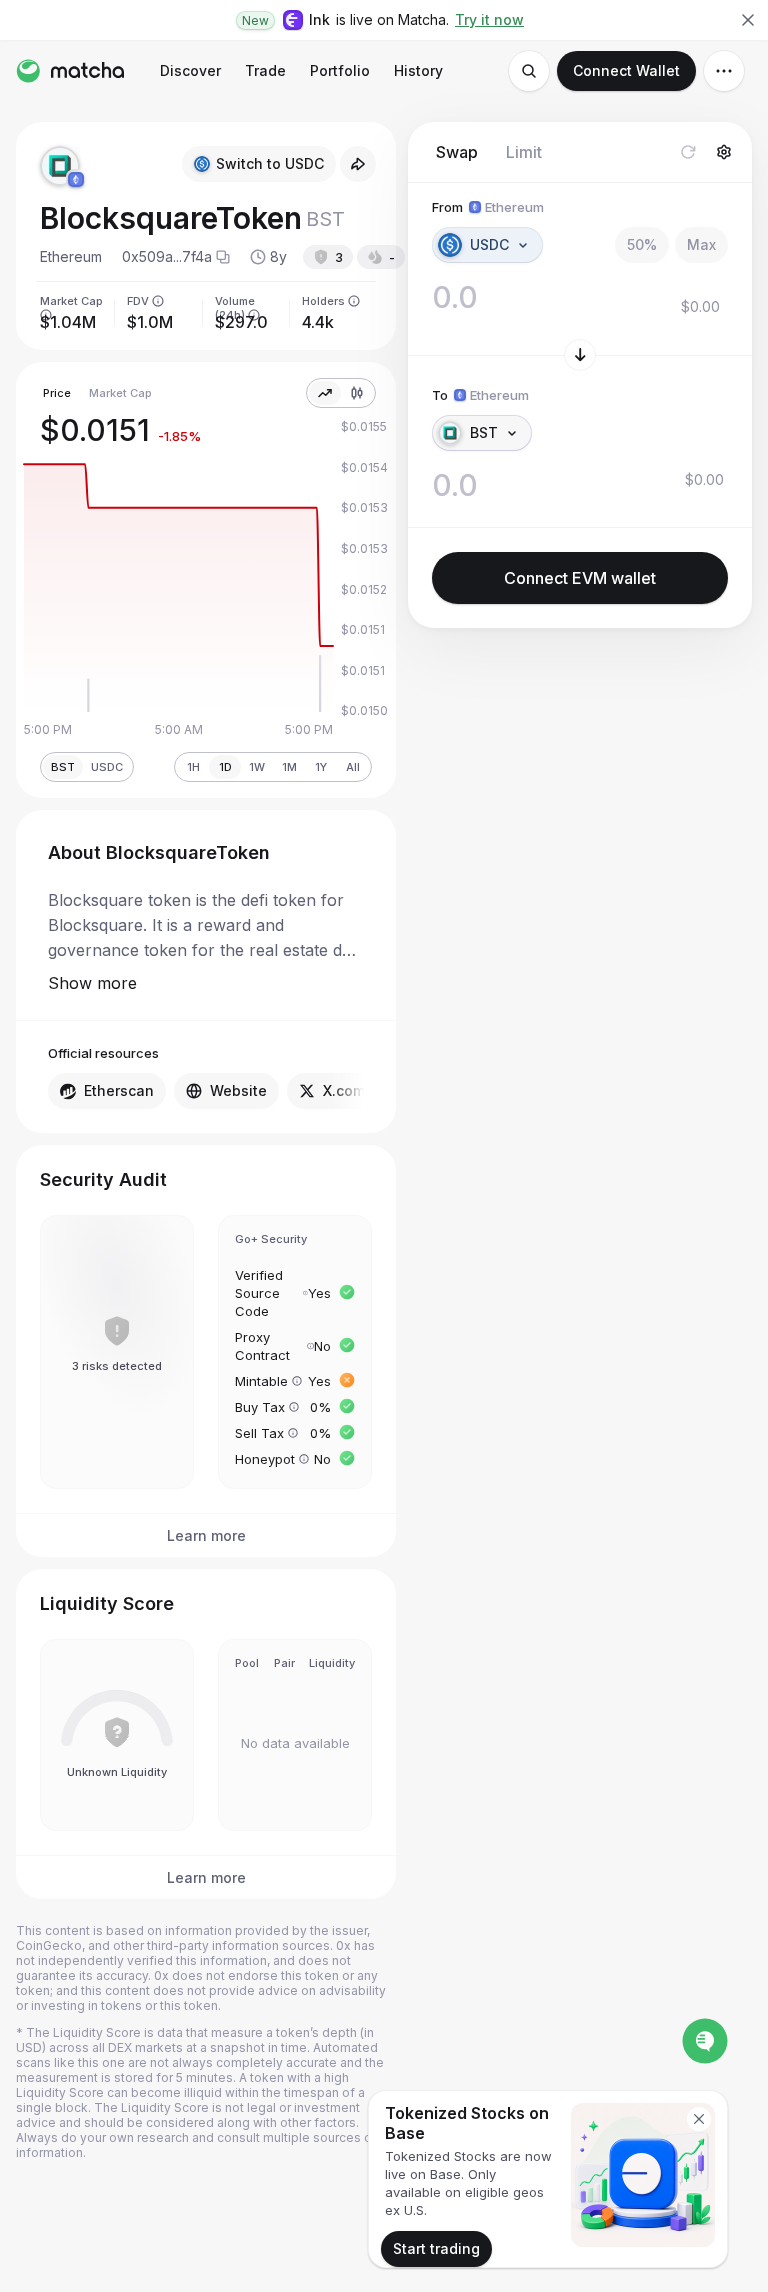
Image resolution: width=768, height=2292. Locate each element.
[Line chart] (325, 393)
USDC (107, 767)
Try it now (489, 20)
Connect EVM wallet (580, 578)
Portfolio (340, 70)
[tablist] (489, 152)
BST (63, 767)
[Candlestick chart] (357, 393)
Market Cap (120, 393)
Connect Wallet (626, 70)
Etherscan (119, 1090)
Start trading (436, 2248)
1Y (321, 767)
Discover (190, 70)
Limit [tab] (524, 152)
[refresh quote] (688, 152)
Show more (92, 983)
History (418, 70)
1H (193, 767)
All (353, 767)
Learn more (206, 1535)
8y (278, 256)
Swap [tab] (457, 152)
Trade (265, 70)
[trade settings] (724, 152)
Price (57, 393)
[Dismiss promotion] (699, 2119)
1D (225, 767)
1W (257, 767)
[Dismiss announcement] (748, 20)
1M (289, 767)
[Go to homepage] (70, 71)
